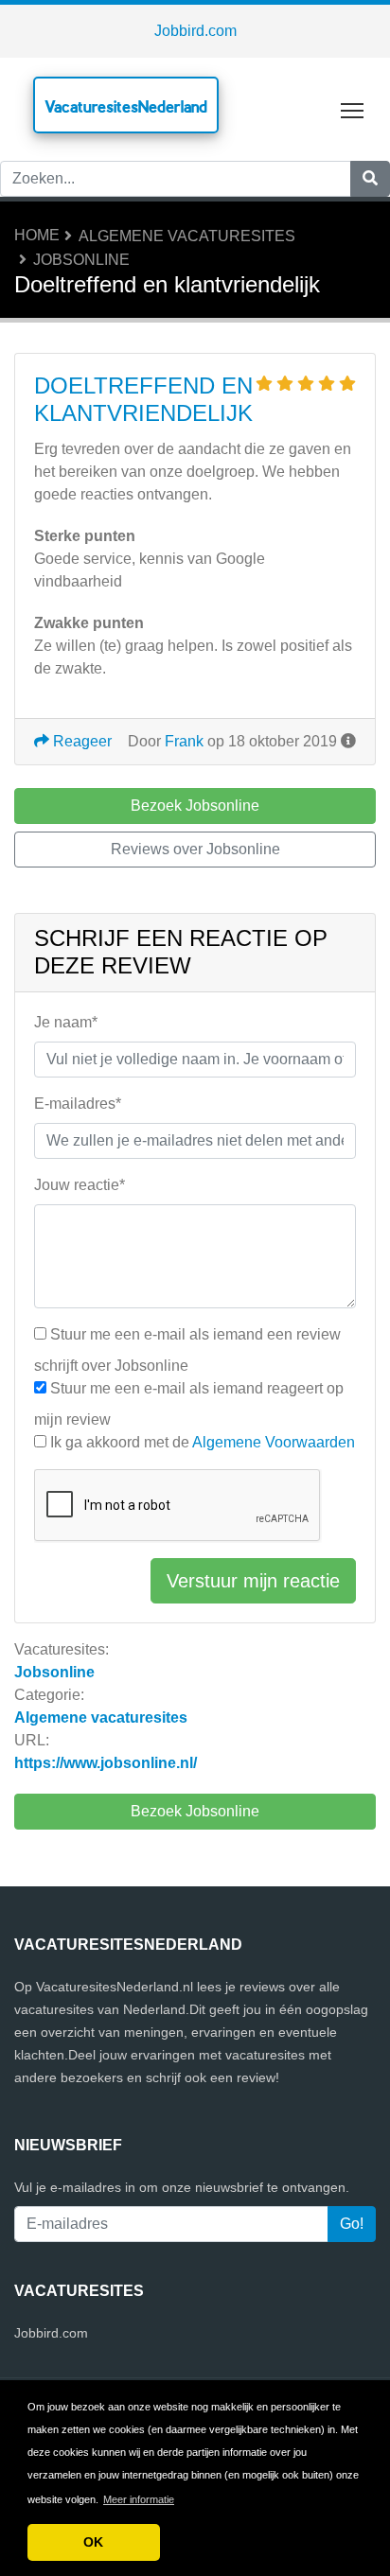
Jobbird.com (195, 31)
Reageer (80, 741)
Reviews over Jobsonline (195, 849)
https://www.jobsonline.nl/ (106, 1763)
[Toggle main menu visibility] (353, 109)
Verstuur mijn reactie (253, 1581)
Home (37, 235)
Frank (184, 741)
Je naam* (66, 1022)
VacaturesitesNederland (126, 106)
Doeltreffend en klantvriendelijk (143, 399)
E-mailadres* (78, 1104)
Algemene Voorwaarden (274, 1442)
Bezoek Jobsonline (195, 1811)
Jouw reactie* (80, 1185)
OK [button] (93, 2542)
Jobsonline (81, 260)
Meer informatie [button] (139, 2499)
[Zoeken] (370, 179)
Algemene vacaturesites (187, 236)
